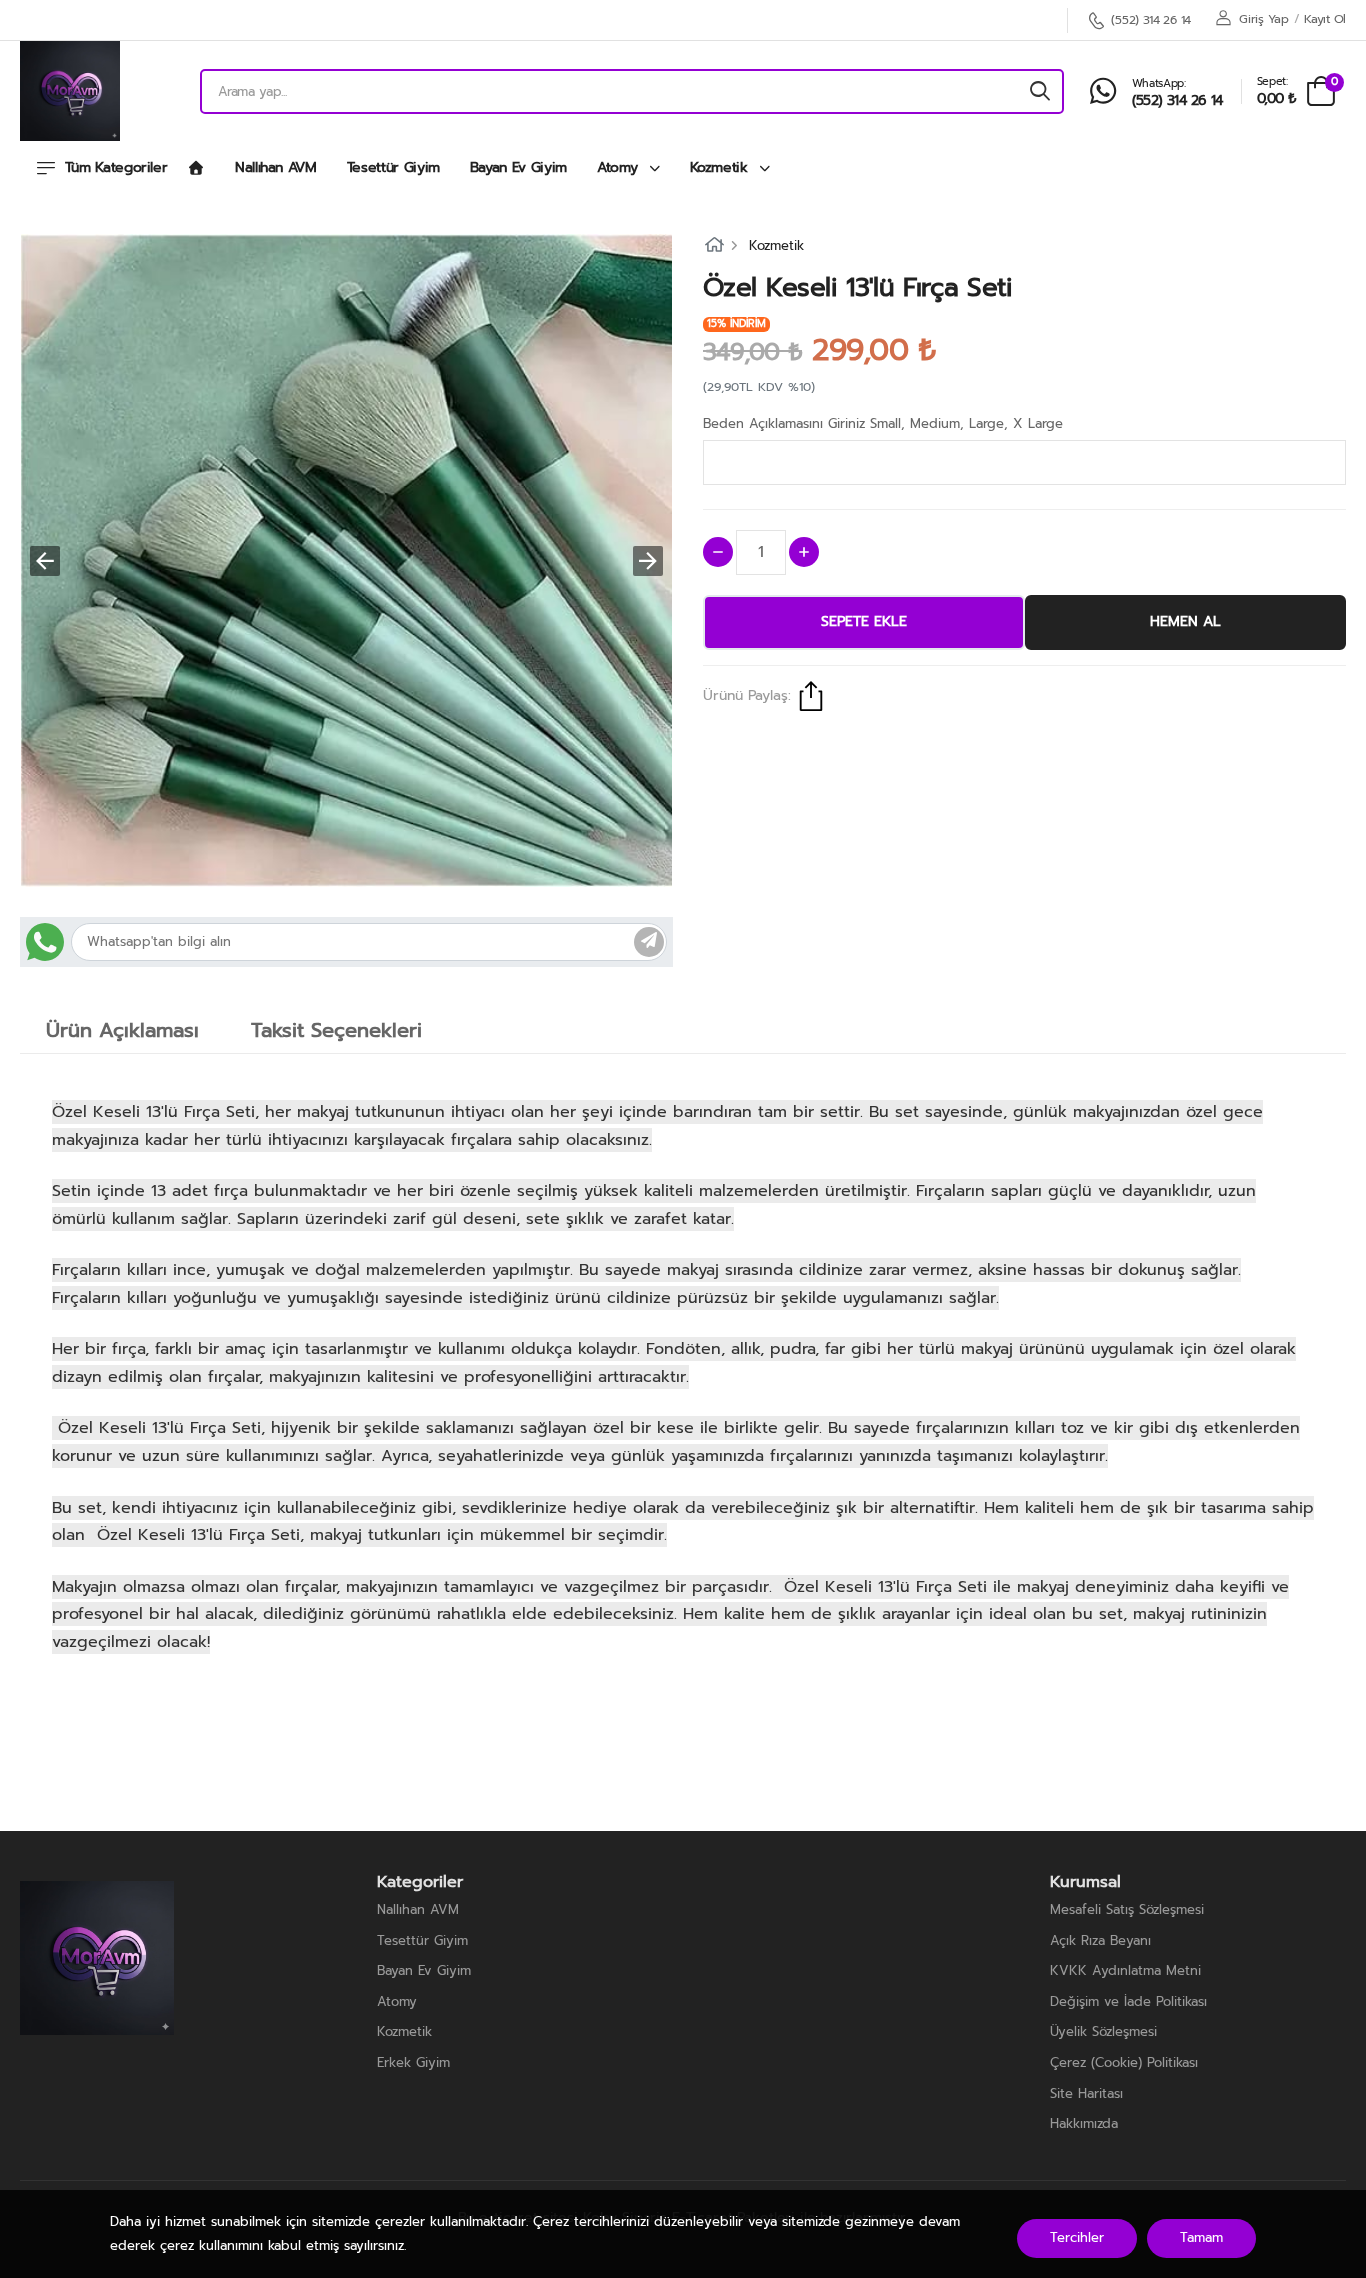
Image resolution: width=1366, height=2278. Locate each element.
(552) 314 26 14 (1151, 20)
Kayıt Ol (1325, 19)
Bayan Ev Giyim (518, 167)
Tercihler (1077, 2237)
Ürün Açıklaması (122, 1030)
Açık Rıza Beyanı (1100, 1940)
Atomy (619, 167)
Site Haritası (1086, 2093)
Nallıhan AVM (276, 167)
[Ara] (1040, 91)
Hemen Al (1185, 621)
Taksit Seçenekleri (336, 1030)
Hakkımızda (1084, 2123)
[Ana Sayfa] (196, 168)
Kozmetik (721, 167)
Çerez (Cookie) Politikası (1124, 2062)
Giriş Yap (1262, 19)
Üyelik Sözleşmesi (1103, 2031)
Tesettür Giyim (393, 167)
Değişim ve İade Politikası (1128, 2001)
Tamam (1201, 2237)
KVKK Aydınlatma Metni (1125, 1970)
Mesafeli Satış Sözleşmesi (1127, 1909)
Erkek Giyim (413, 2062)
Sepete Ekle (864, 621)
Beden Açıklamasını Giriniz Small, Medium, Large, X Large (883, 423)
